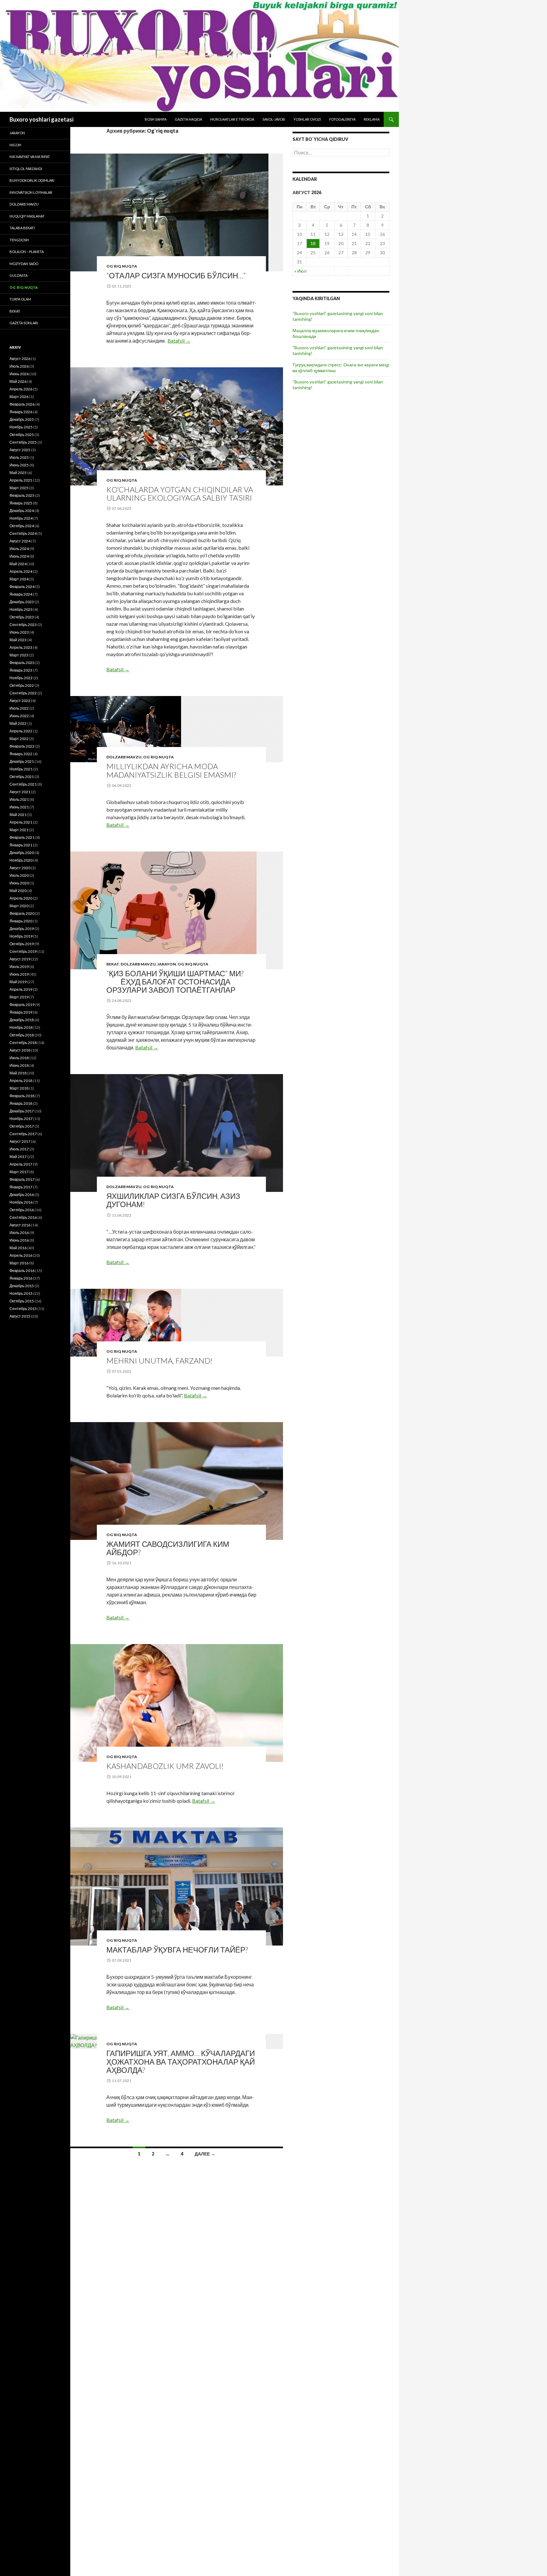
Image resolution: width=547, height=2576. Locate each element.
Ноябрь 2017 (21, 1119)
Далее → (205, 2154)
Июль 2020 (19, 875)
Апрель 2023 (21, 647)
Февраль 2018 (22, 1096)
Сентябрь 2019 (23, 951)
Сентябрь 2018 (23, 1043)
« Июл (300, 271)
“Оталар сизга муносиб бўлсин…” (176, 275)
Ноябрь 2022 (21, 678)
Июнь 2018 (19, 1065)
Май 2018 (18, 1073)
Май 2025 (18, 473)
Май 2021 (18, 815)
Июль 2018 (19, 1058)
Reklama (372, 119)
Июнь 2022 (19, 716)
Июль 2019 (19, 967)
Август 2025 (20, 450)
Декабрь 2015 (22, 1286)
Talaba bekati (22, 228)
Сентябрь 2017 (23, 1134)
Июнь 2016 (19, 1240)
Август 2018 (20, 1050)
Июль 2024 (19, 549)
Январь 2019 (21, 1012)
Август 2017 (20, 1141)
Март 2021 (19, 830)
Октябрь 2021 (22, 777)
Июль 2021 (19, 799)
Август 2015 (20, 1316)
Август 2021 (20, 792)
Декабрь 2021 (22, 761)
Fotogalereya (342, 119)
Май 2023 (18, 640)
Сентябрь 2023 (23, 625)
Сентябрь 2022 (23, 693)
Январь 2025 (21, 503)
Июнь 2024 (19, 556)
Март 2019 (19, 997)
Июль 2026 (19, 366)
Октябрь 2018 (22, 1035)
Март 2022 (19, 739)
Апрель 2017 (21, 1164)
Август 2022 (20, 701)
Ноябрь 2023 (21, 609)
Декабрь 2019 (22, 929)
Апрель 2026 (21, 389)
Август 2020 (20, 868)
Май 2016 (18, 1248)
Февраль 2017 (22, 1179)
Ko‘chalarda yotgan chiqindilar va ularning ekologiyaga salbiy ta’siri (180, 494)
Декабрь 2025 (22, 419)
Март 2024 (19, 579)
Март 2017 (19, 1172)
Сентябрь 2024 (23, 533)
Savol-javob (274, 119)
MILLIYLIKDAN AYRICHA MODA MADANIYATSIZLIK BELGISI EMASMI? (171, 770)
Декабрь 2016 (22, 1195)
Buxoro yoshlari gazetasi (41, 119)
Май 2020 (18, 891)
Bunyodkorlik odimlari (32, 180)
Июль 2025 (19, 457)
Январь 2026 (21, 412)
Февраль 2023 (22, 663)
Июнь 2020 (19, 883)
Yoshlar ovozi (307, 119)
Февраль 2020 (22, 913)
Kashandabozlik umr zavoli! (165, 1766)
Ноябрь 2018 (21, 1027)
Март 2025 (19, 488)
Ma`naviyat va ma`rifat (30, 157)
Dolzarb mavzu (124, 757)
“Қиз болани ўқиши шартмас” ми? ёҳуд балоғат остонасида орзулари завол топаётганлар (181, 981)
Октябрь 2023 (22, 617)
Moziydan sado (24, 264)
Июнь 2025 (19, 465)
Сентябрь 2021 (23, 784)
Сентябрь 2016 (23, 1217)
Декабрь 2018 (22, 1020)
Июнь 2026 (19, 374)
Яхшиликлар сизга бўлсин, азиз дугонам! (173, 1200)
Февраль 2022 (22, 746)
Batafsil (179, 341)
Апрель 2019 (21, 989)
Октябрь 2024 (22, 526)
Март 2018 (19, 1088)
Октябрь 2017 (22, 1126)
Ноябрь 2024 (21, 518)
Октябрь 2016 (22, 1210)
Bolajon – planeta (27, 252)
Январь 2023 (21, 670)
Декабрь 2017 (22, 1111)
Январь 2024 (21, 594)
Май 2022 (18, 723)
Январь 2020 (21, 921)
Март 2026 (19, 397)
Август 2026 (20, 359)
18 (313, 243)
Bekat (113, 964)
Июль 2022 (19, 708)
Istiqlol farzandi (26, 169)
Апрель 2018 (21, 1081)
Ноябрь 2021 (21, 769)
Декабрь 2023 (22, 602)
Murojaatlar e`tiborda (232, 119)
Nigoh (15, 145)
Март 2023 (19, 655)
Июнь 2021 (19, 807)
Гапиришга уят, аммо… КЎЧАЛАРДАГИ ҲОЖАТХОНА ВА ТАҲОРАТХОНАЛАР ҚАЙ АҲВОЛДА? (181, 2061)
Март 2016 (19, 1263)
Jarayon (167, 964)
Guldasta (19, 275)
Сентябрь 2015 (23, 1309)
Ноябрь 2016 (21, 1202)
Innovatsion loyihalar (31, 192)
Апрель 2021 (21, 822)
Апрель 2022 (21, 731)
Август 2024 (20, 541)
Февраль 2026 (22, 404)
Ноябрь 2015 (21, 1293)
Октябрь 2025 (22, 435)
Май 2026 (18, 381)
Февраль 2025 (22, 495)
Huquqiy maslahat (27, 216)
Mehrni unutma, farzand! (159, 1361)
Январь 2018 (21, 1103)
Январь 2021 (21, 845)
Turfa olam (20, 299)
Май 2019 (18, 982)
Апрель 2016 (21, 1255)
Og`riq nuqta (122, 266)
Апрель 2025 (21, 480)
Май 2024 (18, 564)
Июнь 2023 (19, 632)
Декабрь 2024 (22, 511)
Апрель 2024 (21, 571)
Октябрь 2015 (22, 1301)
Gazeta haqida (188, 119)
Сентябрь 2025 (23, 442)
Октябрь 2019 (22, 944)
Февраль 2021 (22, 837)
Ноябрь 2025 (21, 427)
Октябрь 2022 (22, 685)
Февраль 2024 (22, 587)
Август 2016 (20, 1225)
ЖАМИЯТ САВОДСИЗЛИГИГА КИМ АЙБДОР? (168, 1548)
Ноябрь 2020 (21, 860)
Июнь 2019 (19, 974)
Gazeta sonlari (24, 323)
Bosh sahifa (156, 119)
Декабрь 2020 (22, 853)
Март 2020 (19, 906)
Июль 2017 (19, 1149)
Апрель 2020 (21, 898)
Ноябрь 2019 (21, 936)
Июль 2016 (19, 1233)
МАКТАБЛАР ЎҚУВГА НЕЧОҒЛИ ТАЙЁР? (177, 1949)
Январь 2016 (21, 1278)
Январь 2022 (21, 754)
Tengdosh (19, 240)
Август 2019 (20, 959)
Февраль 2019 (22, 1005)
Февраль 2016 (22, 1271)
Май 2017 (18, 1157)
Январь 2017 (21, 1187)
